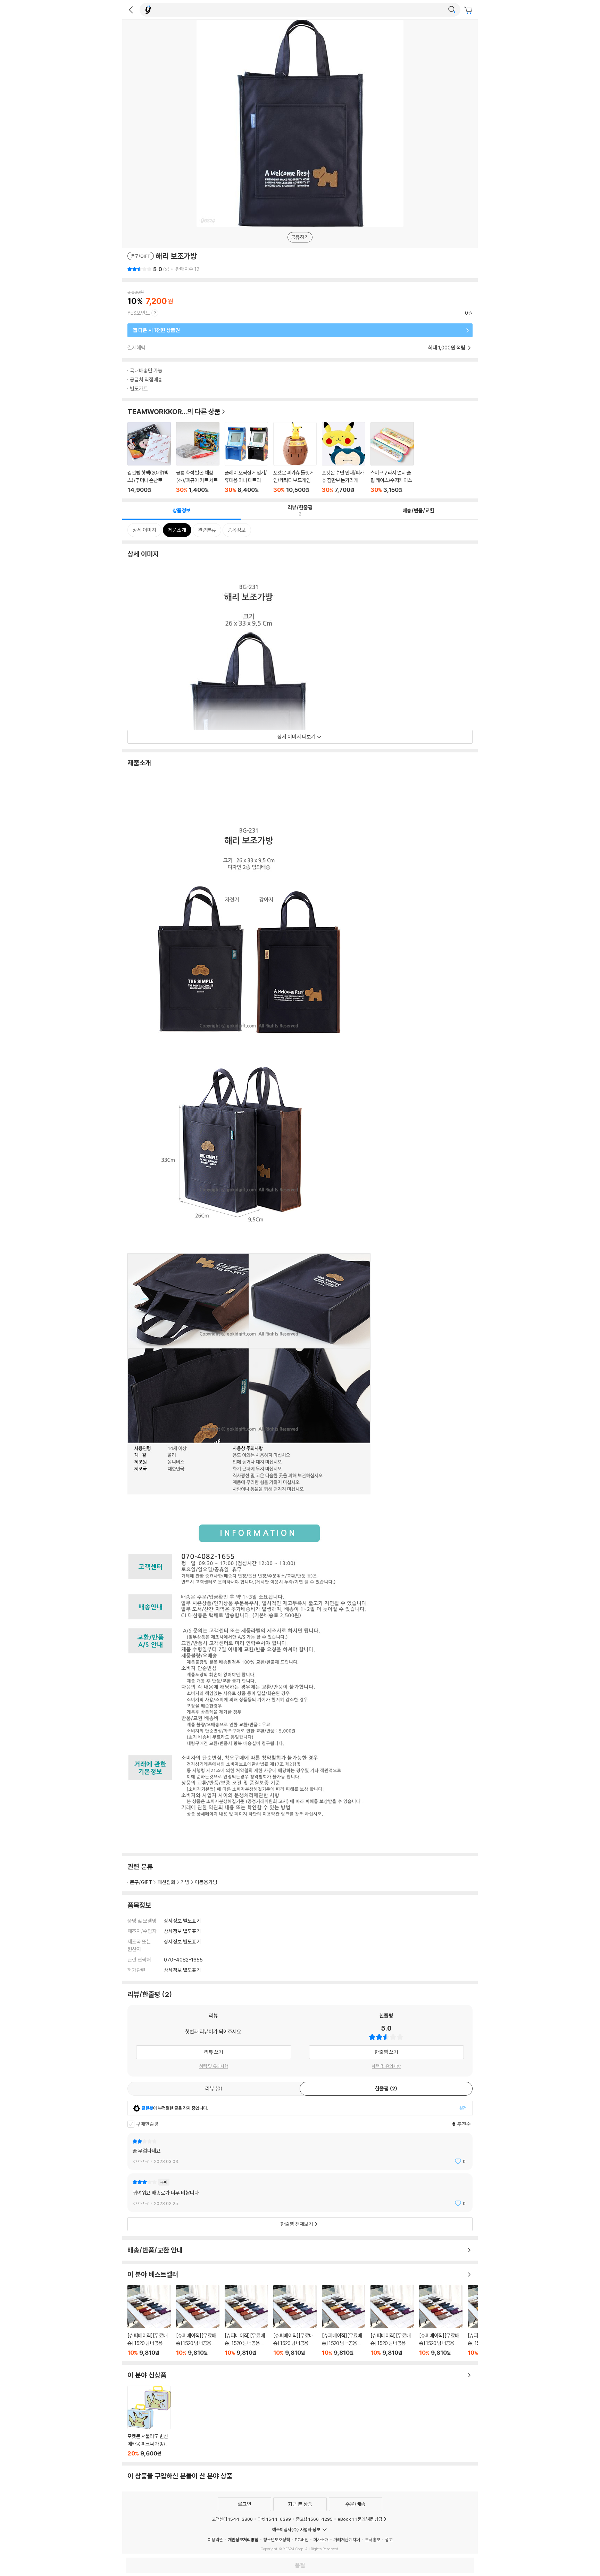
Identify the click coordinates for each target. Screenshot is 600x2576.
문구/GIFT (141, 1882)
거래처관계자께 (347, 2540)
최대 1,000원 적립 (447, 348)
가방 (185, 1882)
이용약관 (215, 2540)
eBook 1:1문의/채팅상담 (360, 2519)
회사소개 (321, 2540)
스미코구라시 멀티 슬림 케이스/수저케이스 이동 (392, 458)
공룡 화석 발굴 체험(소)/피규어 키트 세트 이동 (198, 458)
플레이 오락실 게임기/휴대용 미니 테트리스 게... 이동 (246, 458)
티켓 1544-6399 (274, 2519)
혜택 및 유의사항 (214, 2066)
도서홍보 (373, 2540)
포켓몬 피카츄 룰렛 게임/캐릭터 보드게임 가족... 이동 (295, 458)
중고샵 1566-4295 (314, 2519)
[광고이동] (452, 10)
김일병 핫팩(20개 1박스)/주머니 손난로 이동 (149, 458)
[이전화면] (131, 10)
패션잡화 (166, 1882)
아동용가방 (206, 1882)
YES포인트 (139, 313)
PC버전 (302, 2540)
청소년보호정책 (277, 2540)
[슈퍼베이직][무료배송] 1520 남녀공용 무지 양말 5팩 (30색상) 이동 (149, 2321)
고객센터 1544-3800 (232, 2519)
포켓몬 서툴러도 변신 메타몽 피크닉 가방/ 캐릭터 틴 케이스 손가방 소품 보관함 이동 (149, 2421)
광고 (389, 2540)
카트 (469, 10)
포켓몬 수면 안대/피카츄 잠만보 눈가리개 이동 (344, 458)
